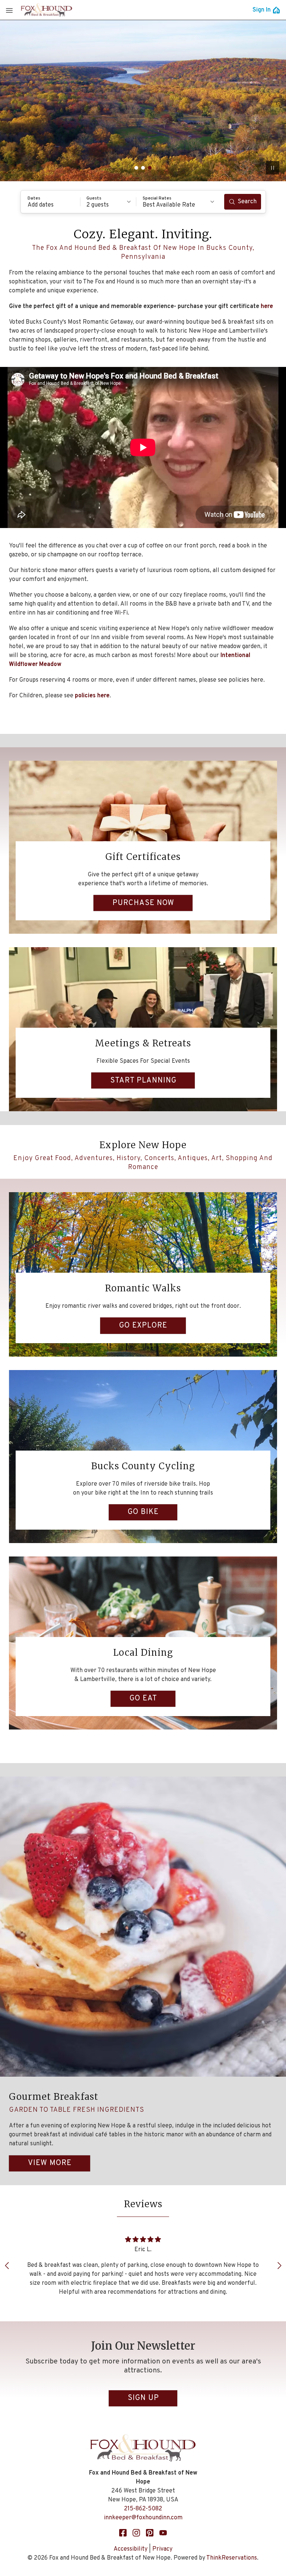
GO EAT (143, 1699)
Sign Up (143, 2398)
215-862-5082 (143, 2509)
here (267, 307)
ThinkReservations (232, 2558)
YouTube (163, 2533)
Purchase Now (143, 903)
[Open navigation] (9, 10)
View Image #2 (143, 168)
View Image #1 (136, 168)
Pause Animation (273, 168)
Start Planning (143, 1081)
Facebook (123, 2533)
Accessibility (131, 2549)
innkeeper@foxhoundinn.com (143, 2518)
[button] (51, 202)
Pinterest (150, 2533)
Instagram (136, 2533)
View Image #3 (150, 168)
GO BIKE (143, 1512)
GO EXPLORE (143, 1326)
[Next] (279, 2266)
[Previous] (7, 2266)
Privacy (162, 2549)
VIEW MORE (50, 2163)
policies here (92, 696)
